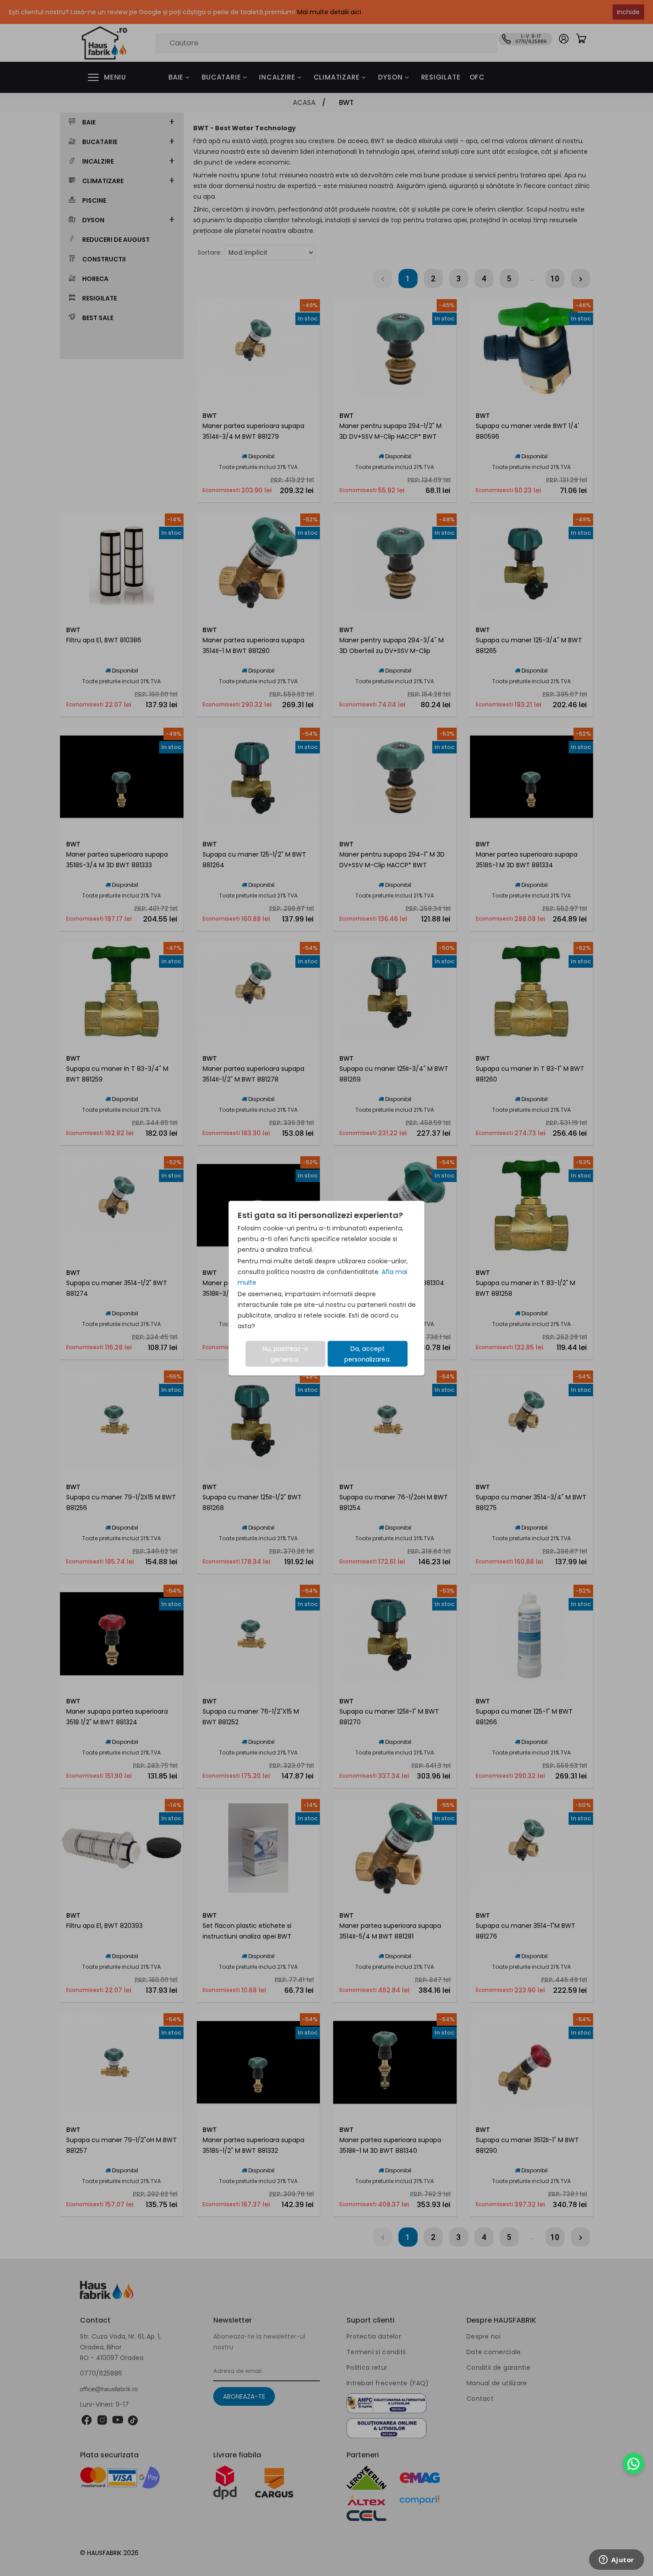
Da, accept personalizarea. (368, 1354)
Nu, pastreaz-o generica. (285, 1354)
